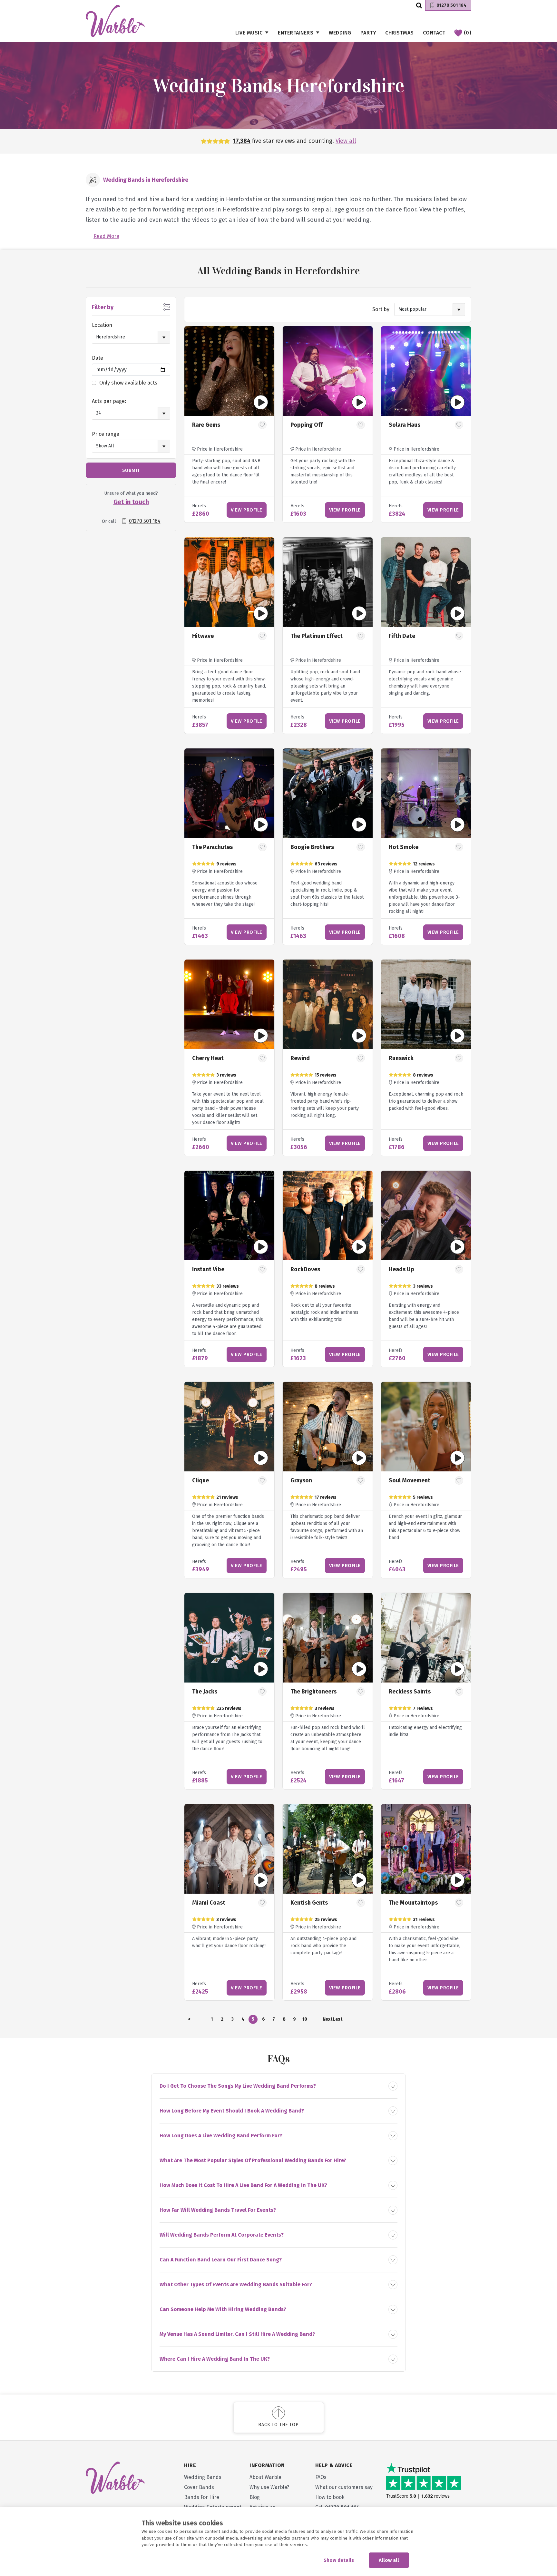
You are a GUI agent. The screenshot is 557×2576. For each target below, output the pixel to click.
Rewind (300, 1058)
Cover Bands (199, 2487)
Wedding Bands (203, 2477)
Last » (337, 2020)
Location (102, 325)
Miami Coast (209, 1903)
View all (346, 141)
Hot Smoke (404, 847)
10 (305, 2019)
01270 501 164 (451, 5)
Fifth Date (402, 636)
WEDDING (340, 33)
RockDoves (305, 1269)
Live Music (249, 33)
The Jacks (205, 1692)
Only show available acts (128, 383)
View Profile (247, 510)
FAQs (321, 2477)
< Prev (189, 2020)
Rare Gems (206, 425)
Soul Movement (410, 1480)
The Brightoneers (313, 1692)
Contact (434, 33)
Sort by (381, 309)
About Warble (265, 2477)
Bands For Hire (202, 2497)
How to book (330, 2497)
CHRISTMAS (400, 33)
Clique (200, 1480)
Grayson (301, 1480)
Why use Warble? (269, 2487)
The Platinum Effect (317, 636)
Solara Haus (405, 425)
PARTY (368, 33)
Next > (327, 2020)
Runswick (401, 1058)
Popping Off (307, 425)
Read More (106, 236)
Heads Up (401, 1269)
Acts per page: (109, 401)
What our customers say (344, 2487)
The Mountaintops (413, 1903)
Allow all (389, 2560)
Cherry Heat (208, 1058)
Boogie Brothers (312, 847)
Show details (339, 2560)
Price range (106, 434)
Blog (255, 2497)
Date (98, 358)
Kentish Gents (309, 1903)
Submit (131, 470)
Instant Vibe (208, 1269)
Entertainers (296, 33)
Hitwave (203, 636)
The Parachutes (212, 847)
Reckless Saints (410, 1692)
